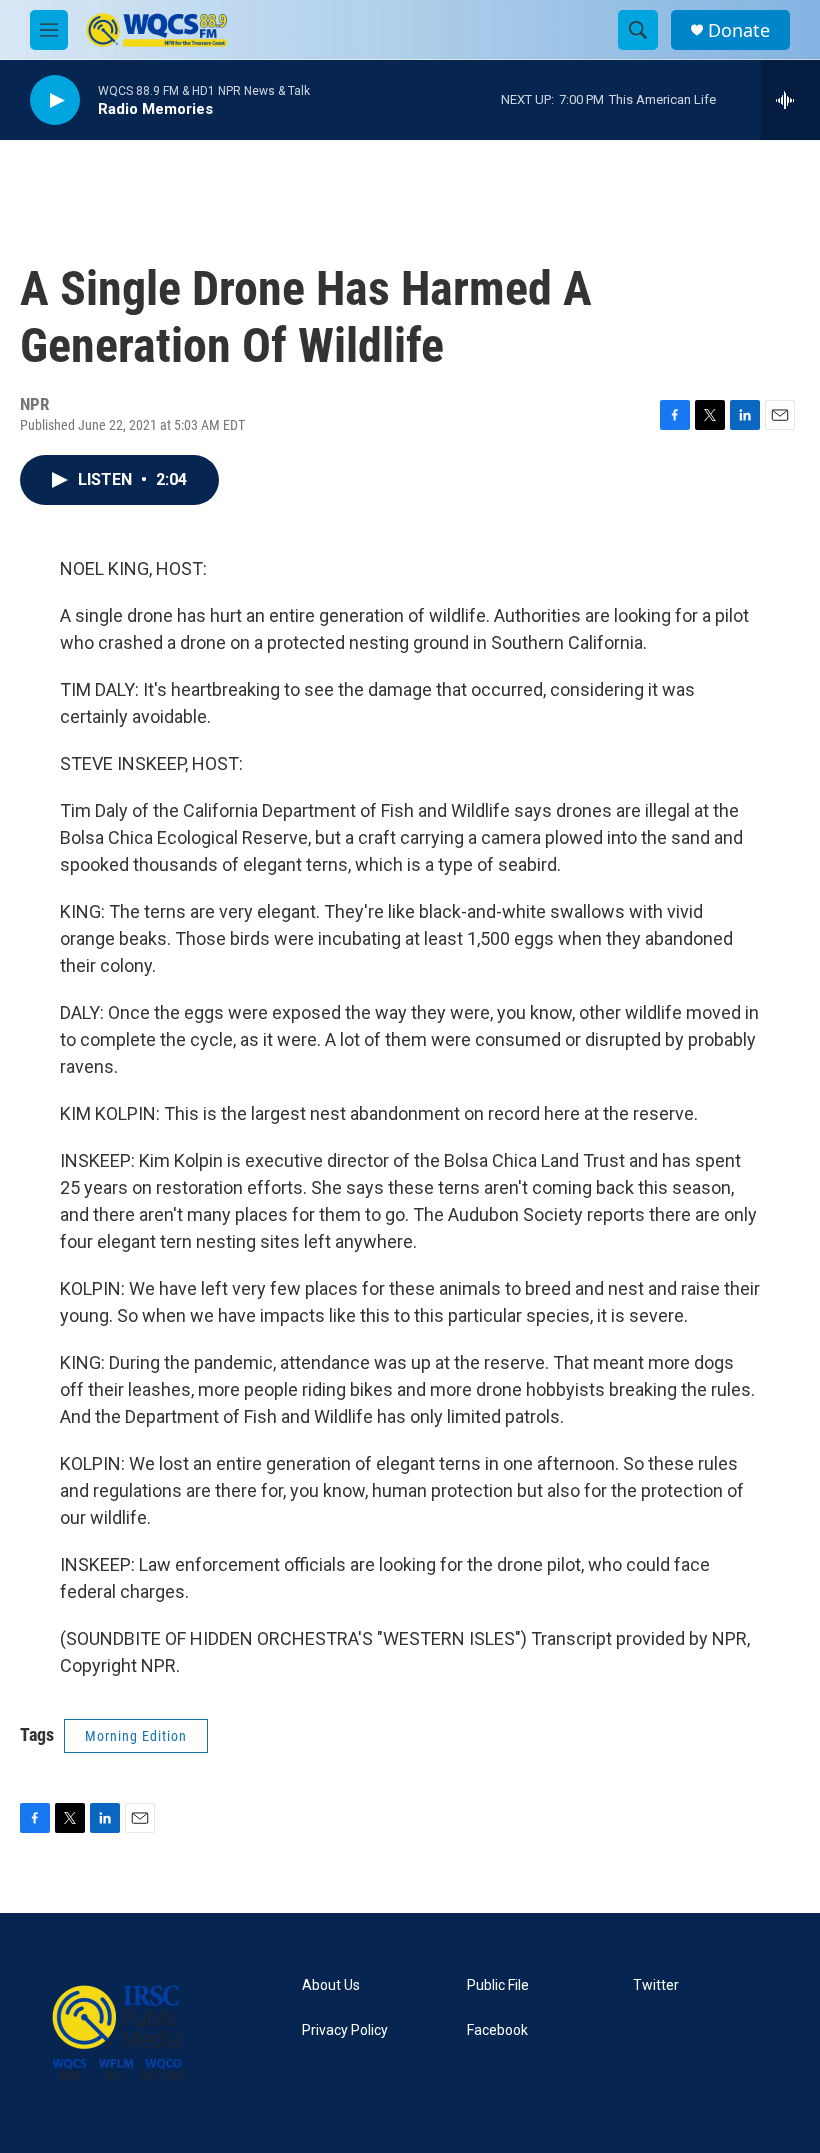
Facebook (497, 2030)
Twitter (656, 1985)
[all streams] (790, 100)
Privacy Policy (345, 2030)
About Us (331, 1985)
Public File (498, 1985)
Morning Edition (136, 1736)
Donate (739, 30)
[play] (55, 100)
